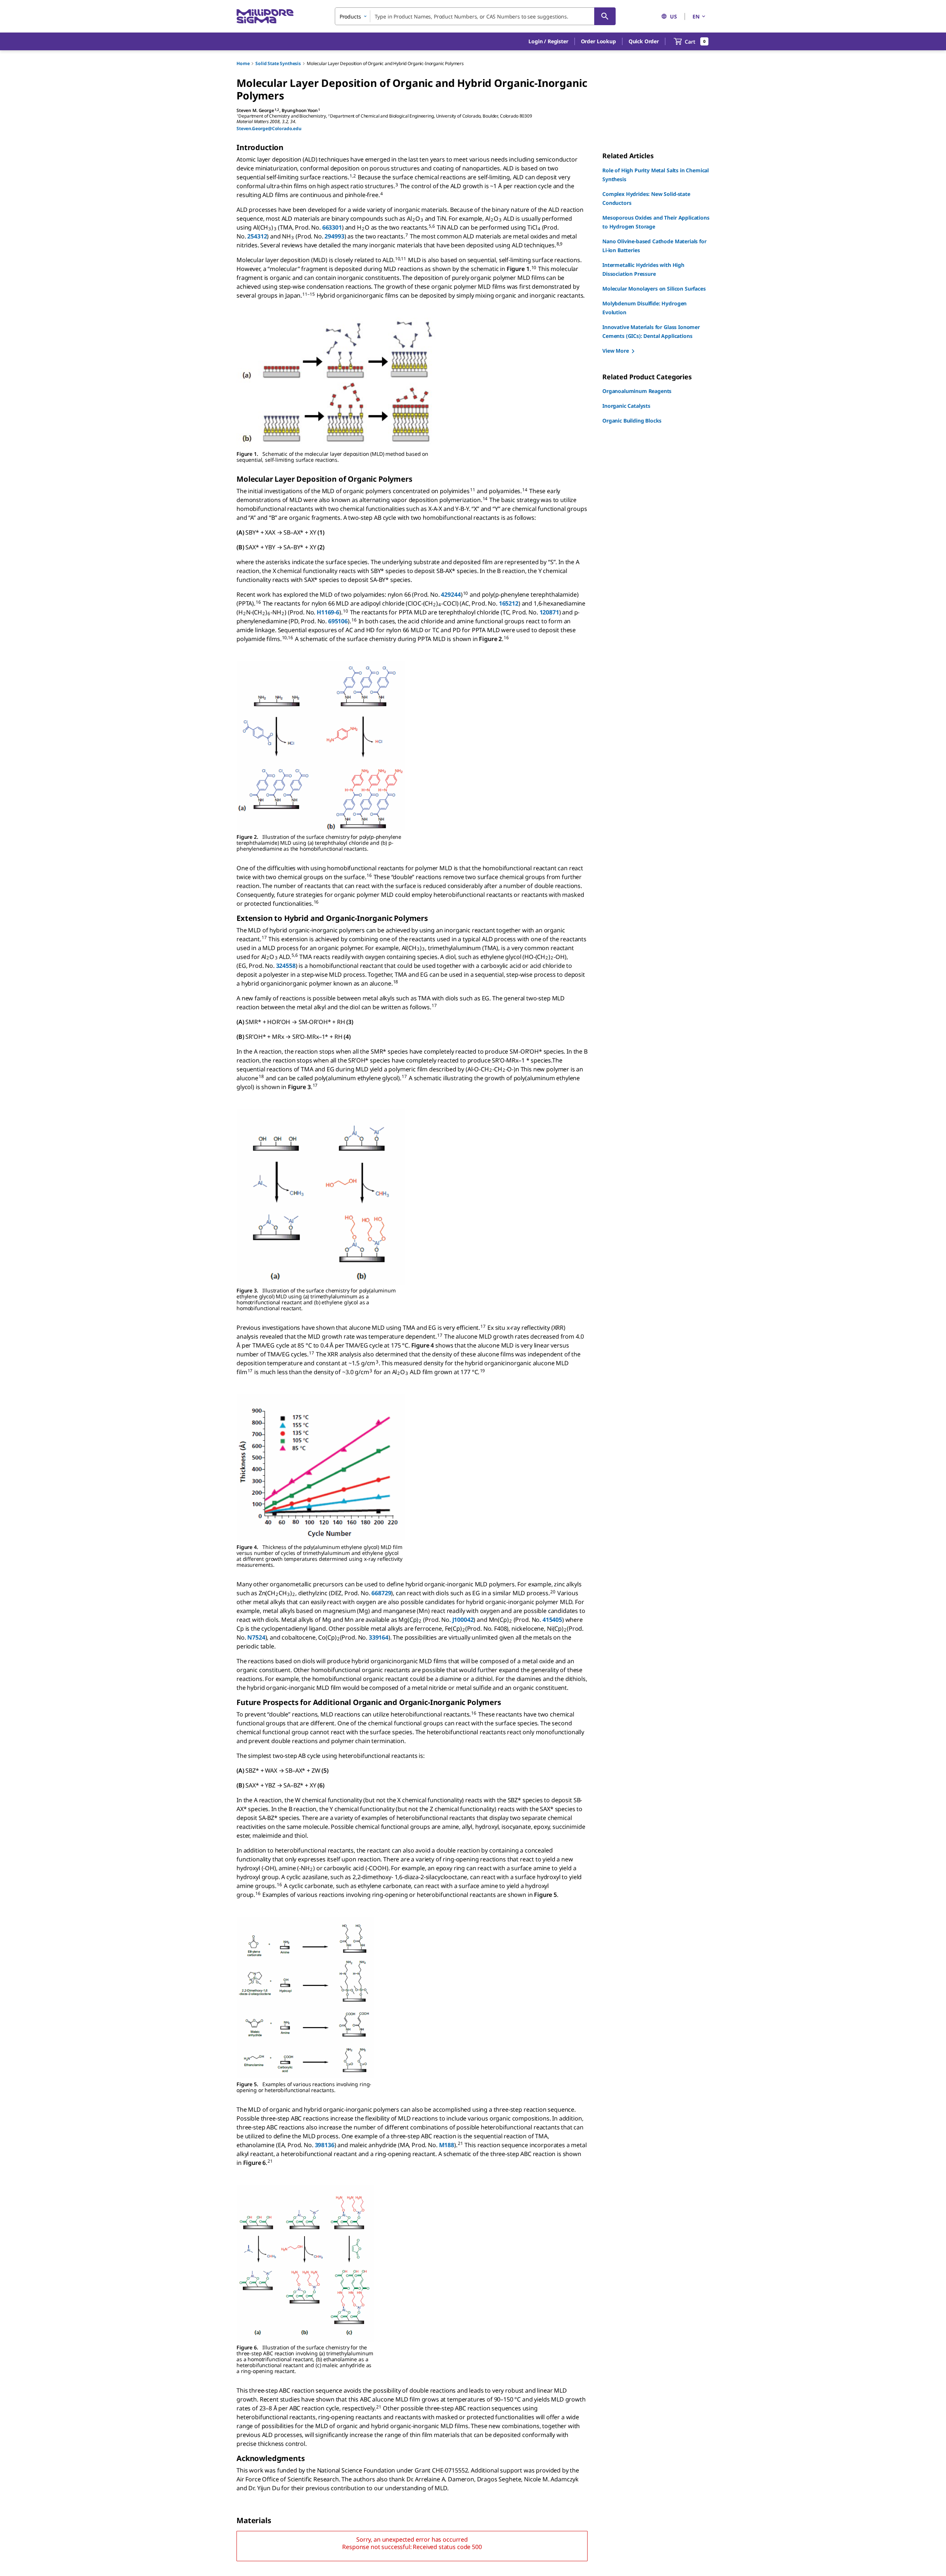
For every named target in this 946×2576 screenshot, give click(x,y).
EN (696, 16)
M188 (447, 2145)
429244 (451, 594)
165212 (509, 603)
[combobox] (475, 16)
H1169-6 (328, 612)
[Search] (605, 16)
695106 (338, 621)
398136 (325, 2145)
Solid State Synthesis (278, 63)
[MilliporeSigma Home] (265, 16)
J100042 (463, 1620)
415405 (552, 1620)
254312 (257, 236)
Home (243, 63)
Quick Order (644, 41)
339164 (378, 1637)
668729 (381, 1593)
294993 (334, 236)
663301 (332, 227)
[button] (548, 41)
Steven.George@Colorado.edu (269, 128)
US (673, 16)
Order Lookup (598, 41)
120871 (549, 612)
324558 (286, 966)
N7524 (256, 1637)
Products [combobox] (350, 16)
